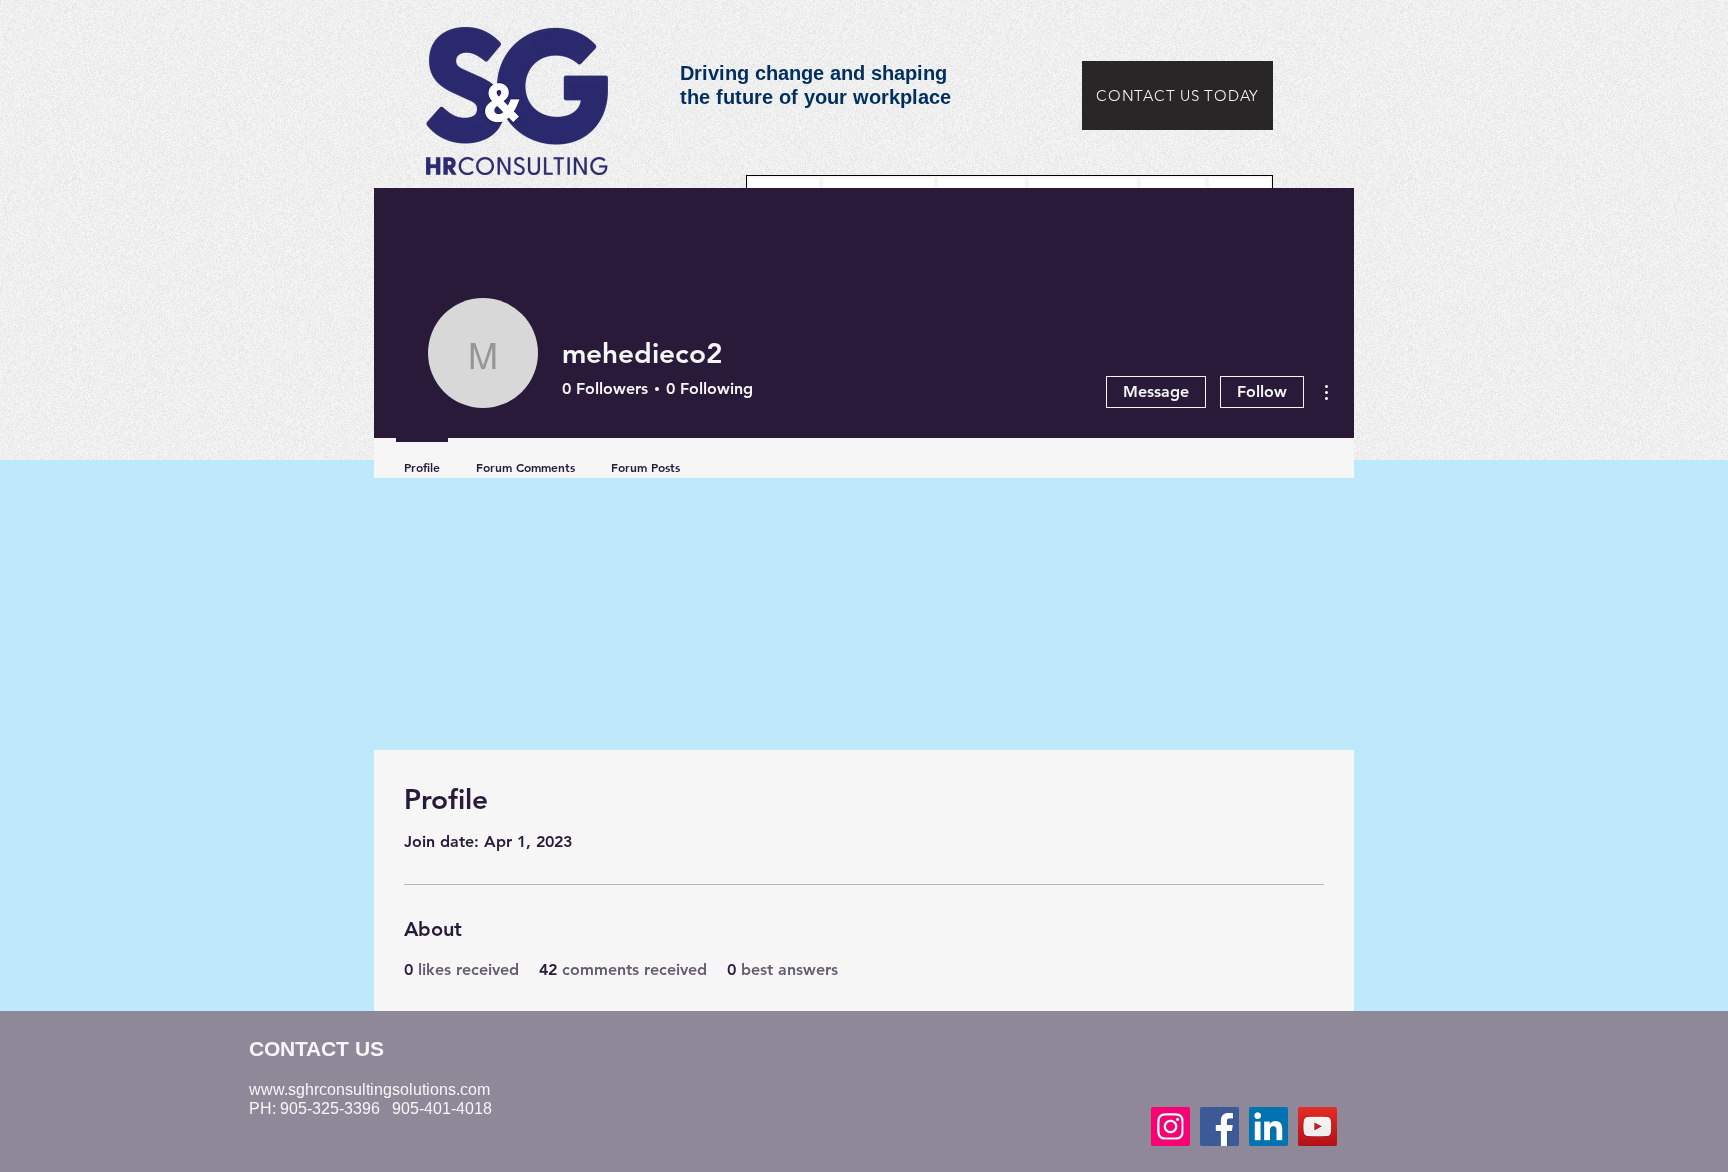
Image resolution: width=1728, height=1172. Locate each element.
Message (1156, 391)
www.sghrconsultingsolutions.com (369, 1089)
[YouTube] (1317, 1126)
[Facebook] (1219, 1126)
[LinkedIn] (1268, 1126)
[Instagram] (1170, 1126)
